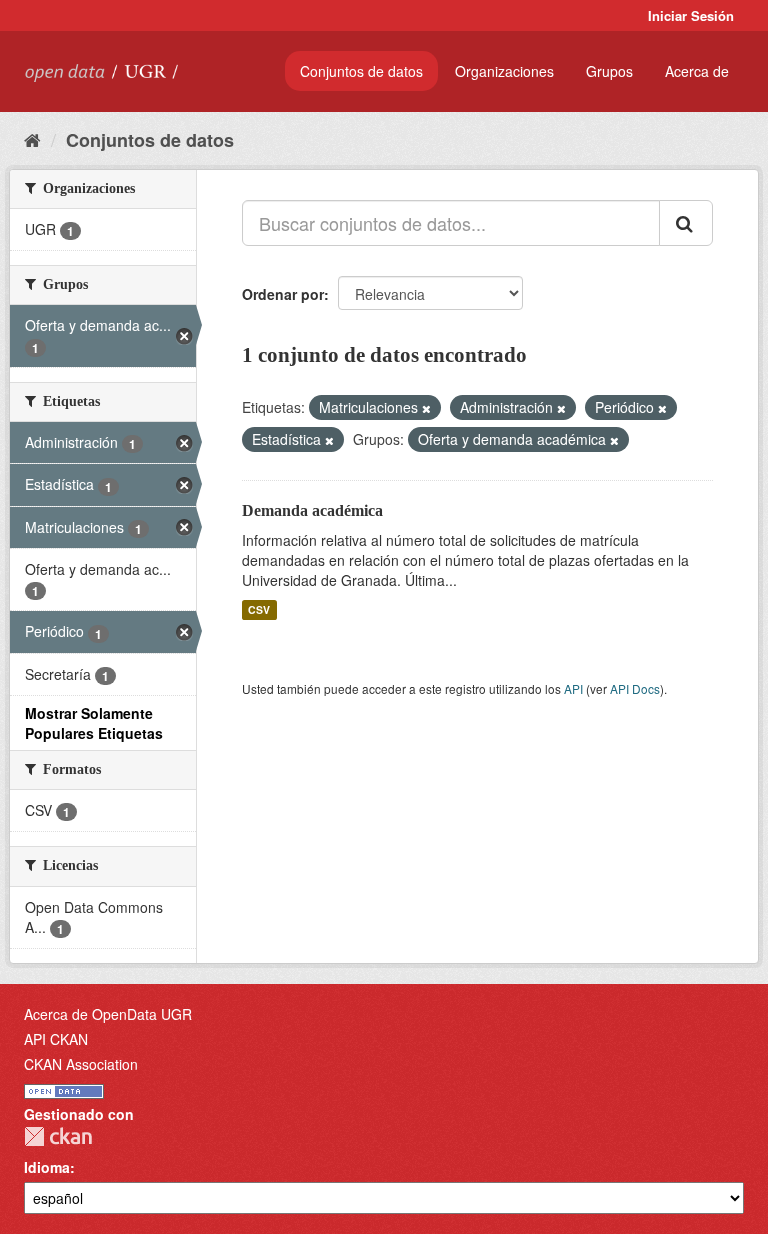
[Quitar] (426, 408)
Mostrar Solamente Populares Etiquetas (94, 723)
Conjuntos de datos (361, 71)
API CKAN (56, 1039)
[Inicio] (32, 139)
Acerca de (697, 71)
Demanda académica (312, 510)
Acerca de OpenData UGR (108, 1014)
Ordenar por (283, 294)
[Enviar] (686, 223)
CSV (259, 609)
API (573, 688)
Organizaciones (504, 71)
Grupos (609, 71)
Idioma (47, 1167)
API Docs (635, 688)
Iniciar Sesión (691, 15)
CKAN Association (81, 1064)
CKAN (58, 1136)
